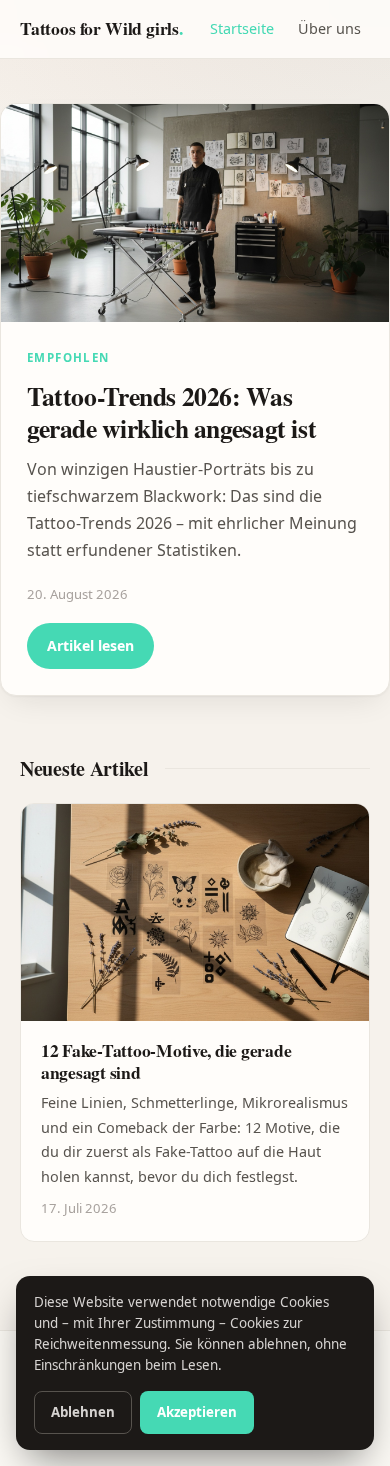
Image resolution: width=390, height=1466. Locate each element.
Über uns (329, 28)
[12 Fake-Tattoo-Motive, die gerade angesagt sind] (195, 913)
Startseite (242, 28)
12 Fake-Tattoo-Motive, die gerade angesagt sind (166, 1061)
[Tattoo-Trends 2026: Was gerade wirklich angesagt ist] (195, 213)
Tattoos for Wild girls (101, 28)
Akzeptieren (197, 1412)
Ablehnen (83, 1412)
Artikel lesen (90, 645)
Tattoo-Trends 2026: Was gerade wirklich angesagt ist (171, 412)
